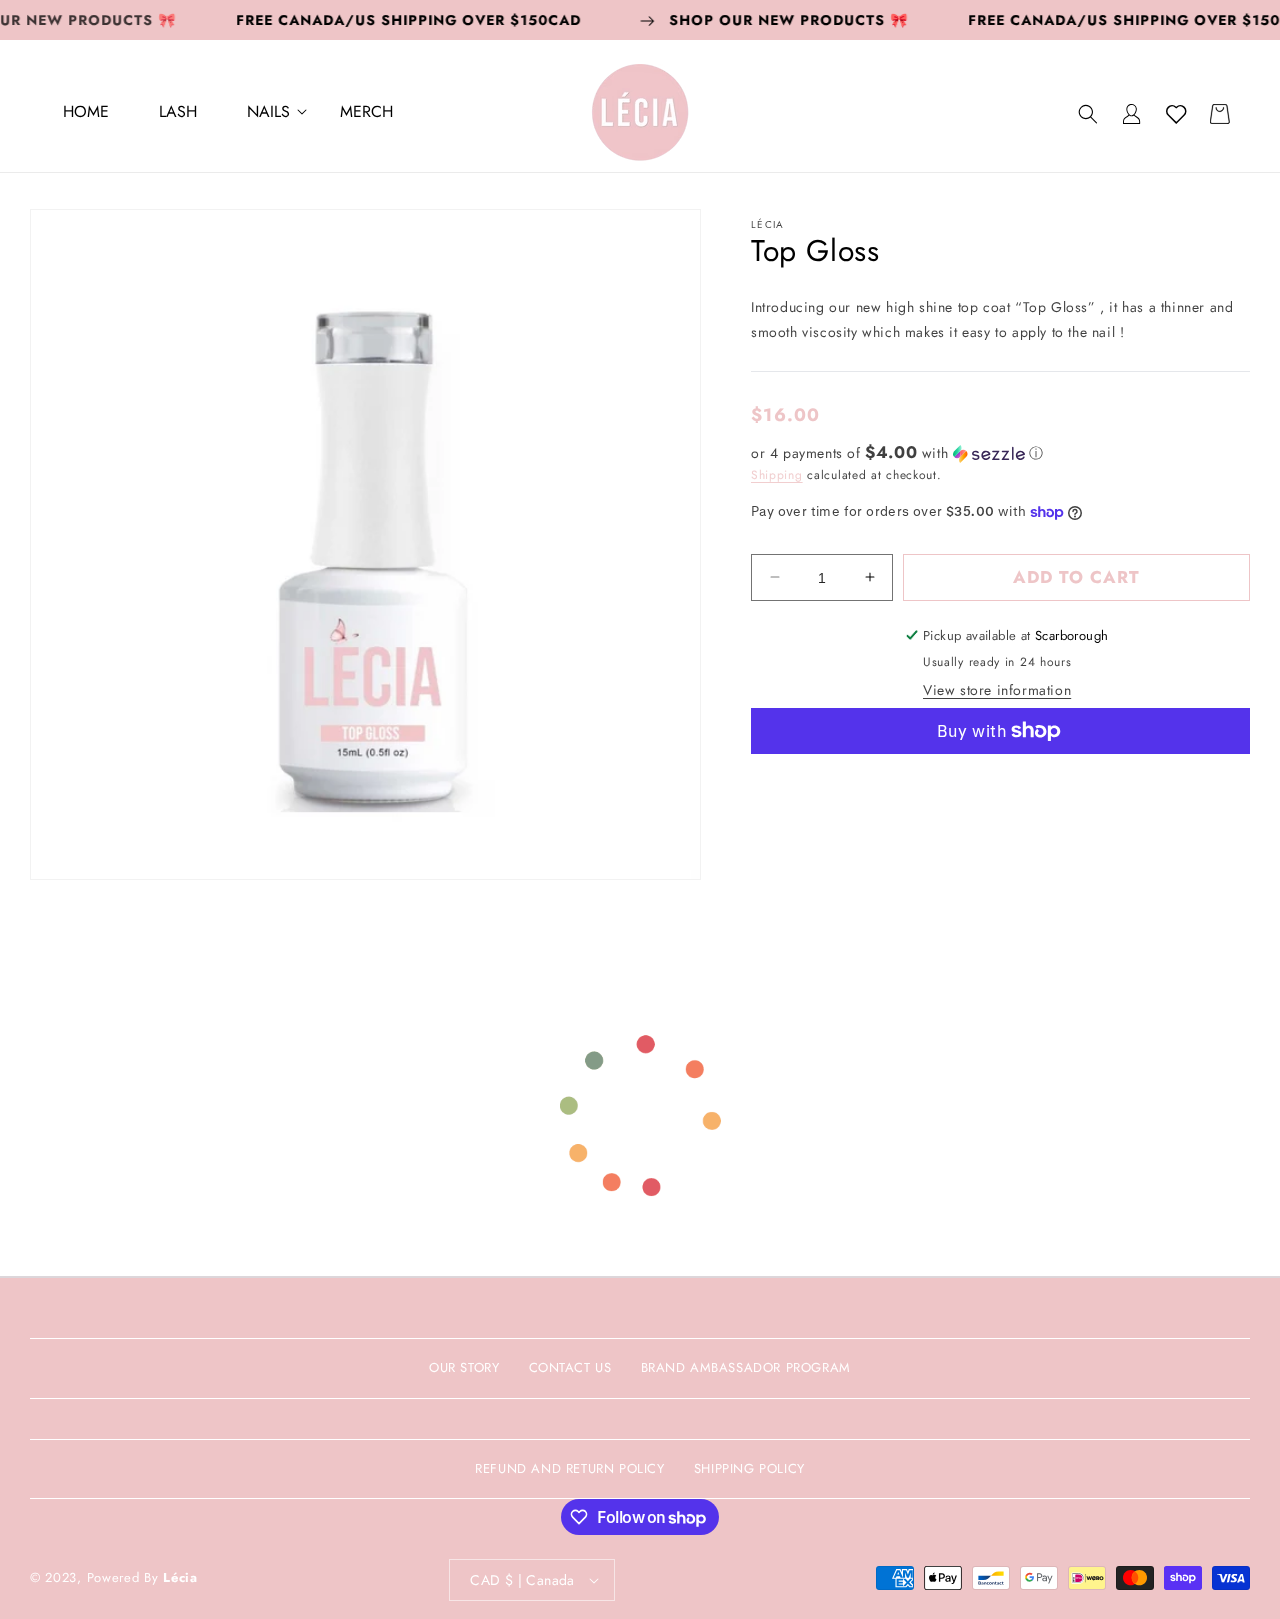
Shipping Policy (749, 1468)
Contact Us (570, 1367)
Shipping (777, 474)
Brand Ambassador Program (746, 1367)
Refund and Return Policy (569, 1468)
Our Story (464, 1367)
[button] (268, 114)
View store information (997, 690)
